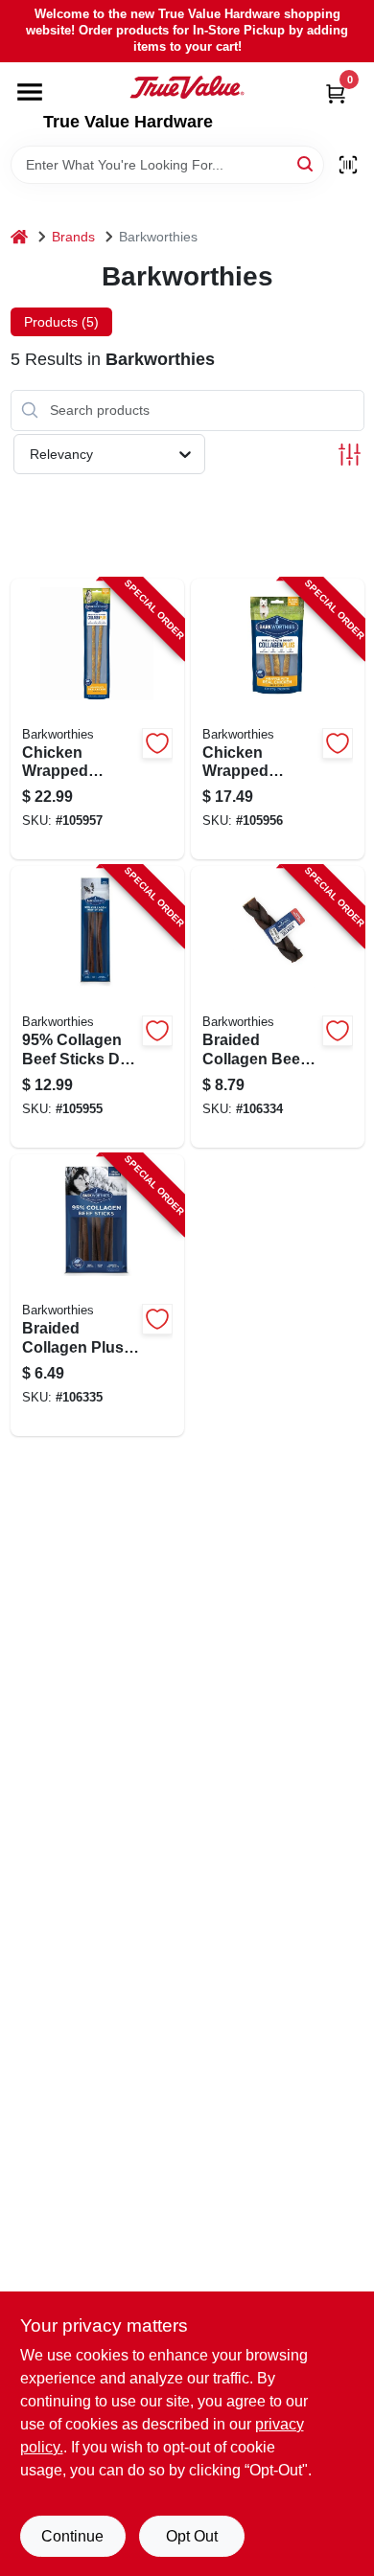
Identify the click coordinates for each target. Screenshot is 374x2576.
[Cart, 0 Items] (336, 93)
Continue (72, 2536)
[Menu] (30, 92)
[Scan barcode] (348, 165)
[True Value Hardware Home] (187, 87)
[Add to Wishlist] (157, 743)
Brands (73, 237)
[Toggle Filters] (350, 455)
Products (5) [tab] (61, 322)
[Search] (306, 163)
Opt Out (192, 2536)
